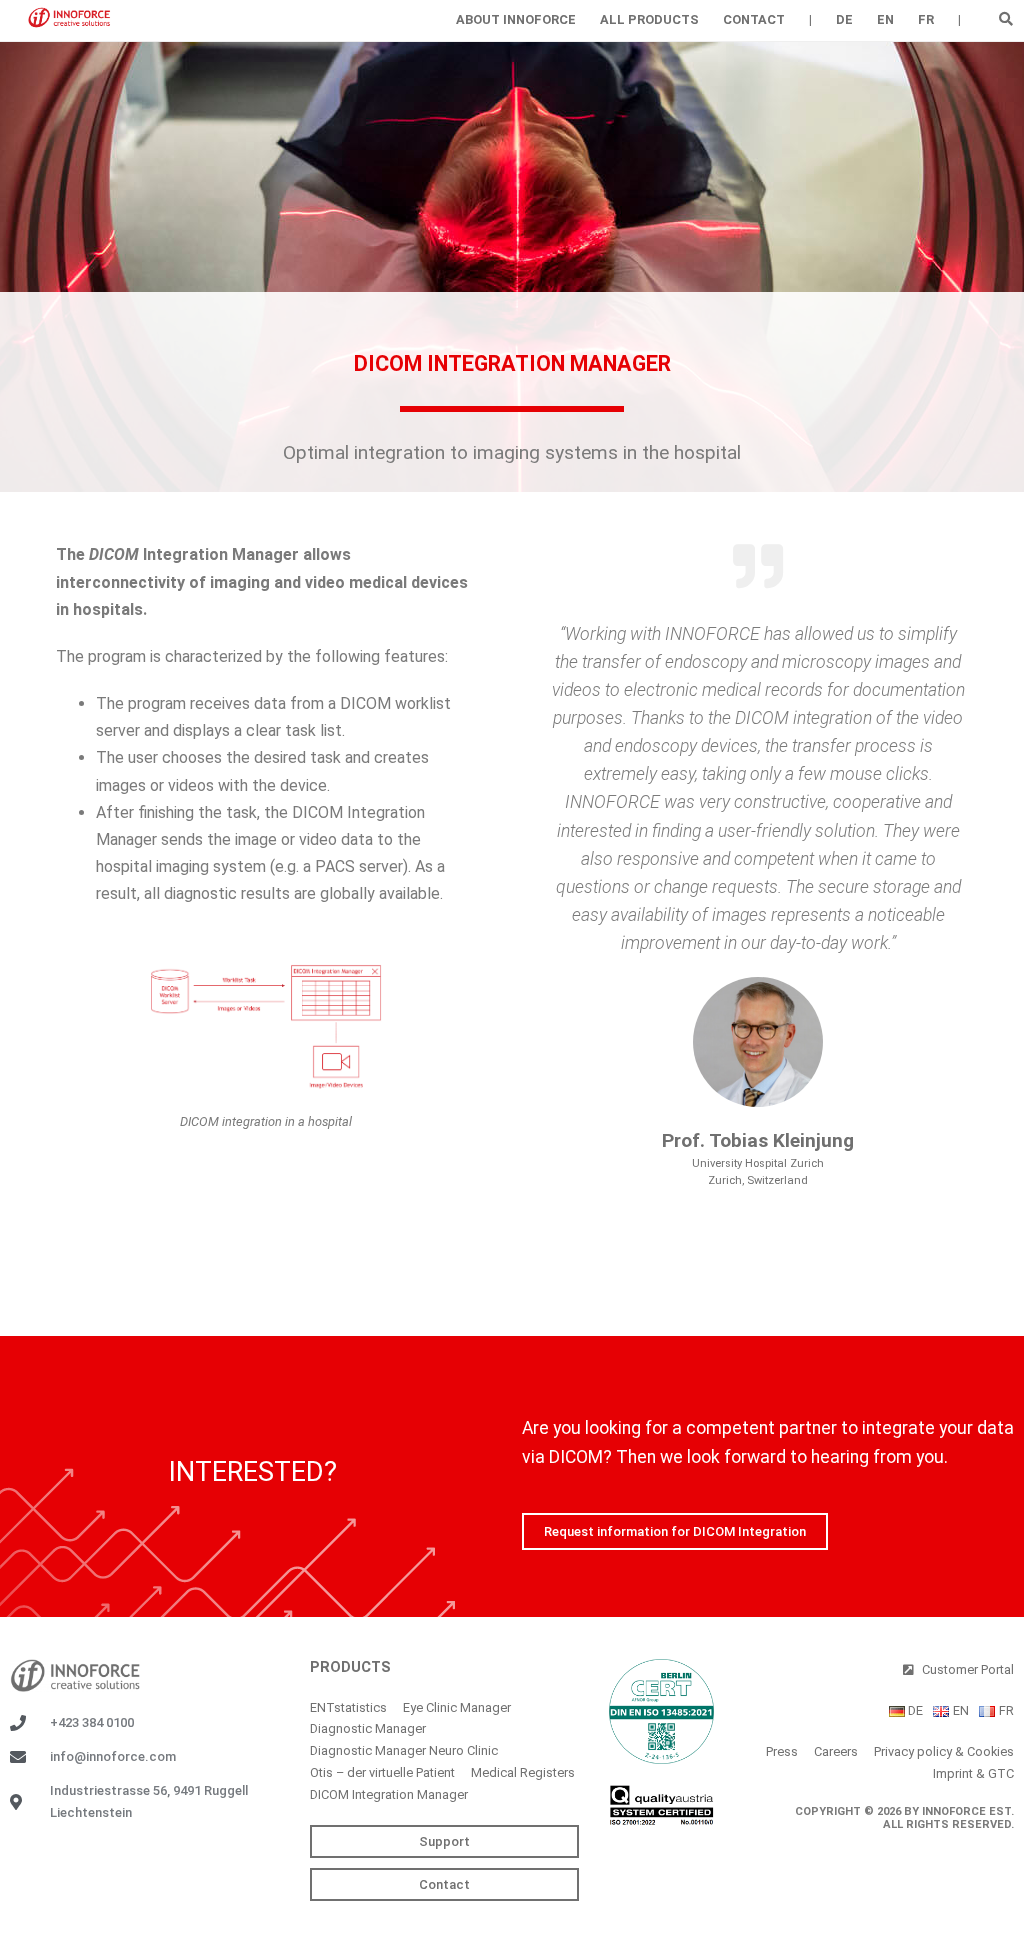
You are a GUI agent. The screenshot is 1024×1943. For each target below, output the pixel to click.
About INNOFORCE (516, 19)
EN (885, 19)
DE (844, 19)
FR (926, 19)
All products (649, 19)
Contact (754, 19)
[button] (1006, 18)
